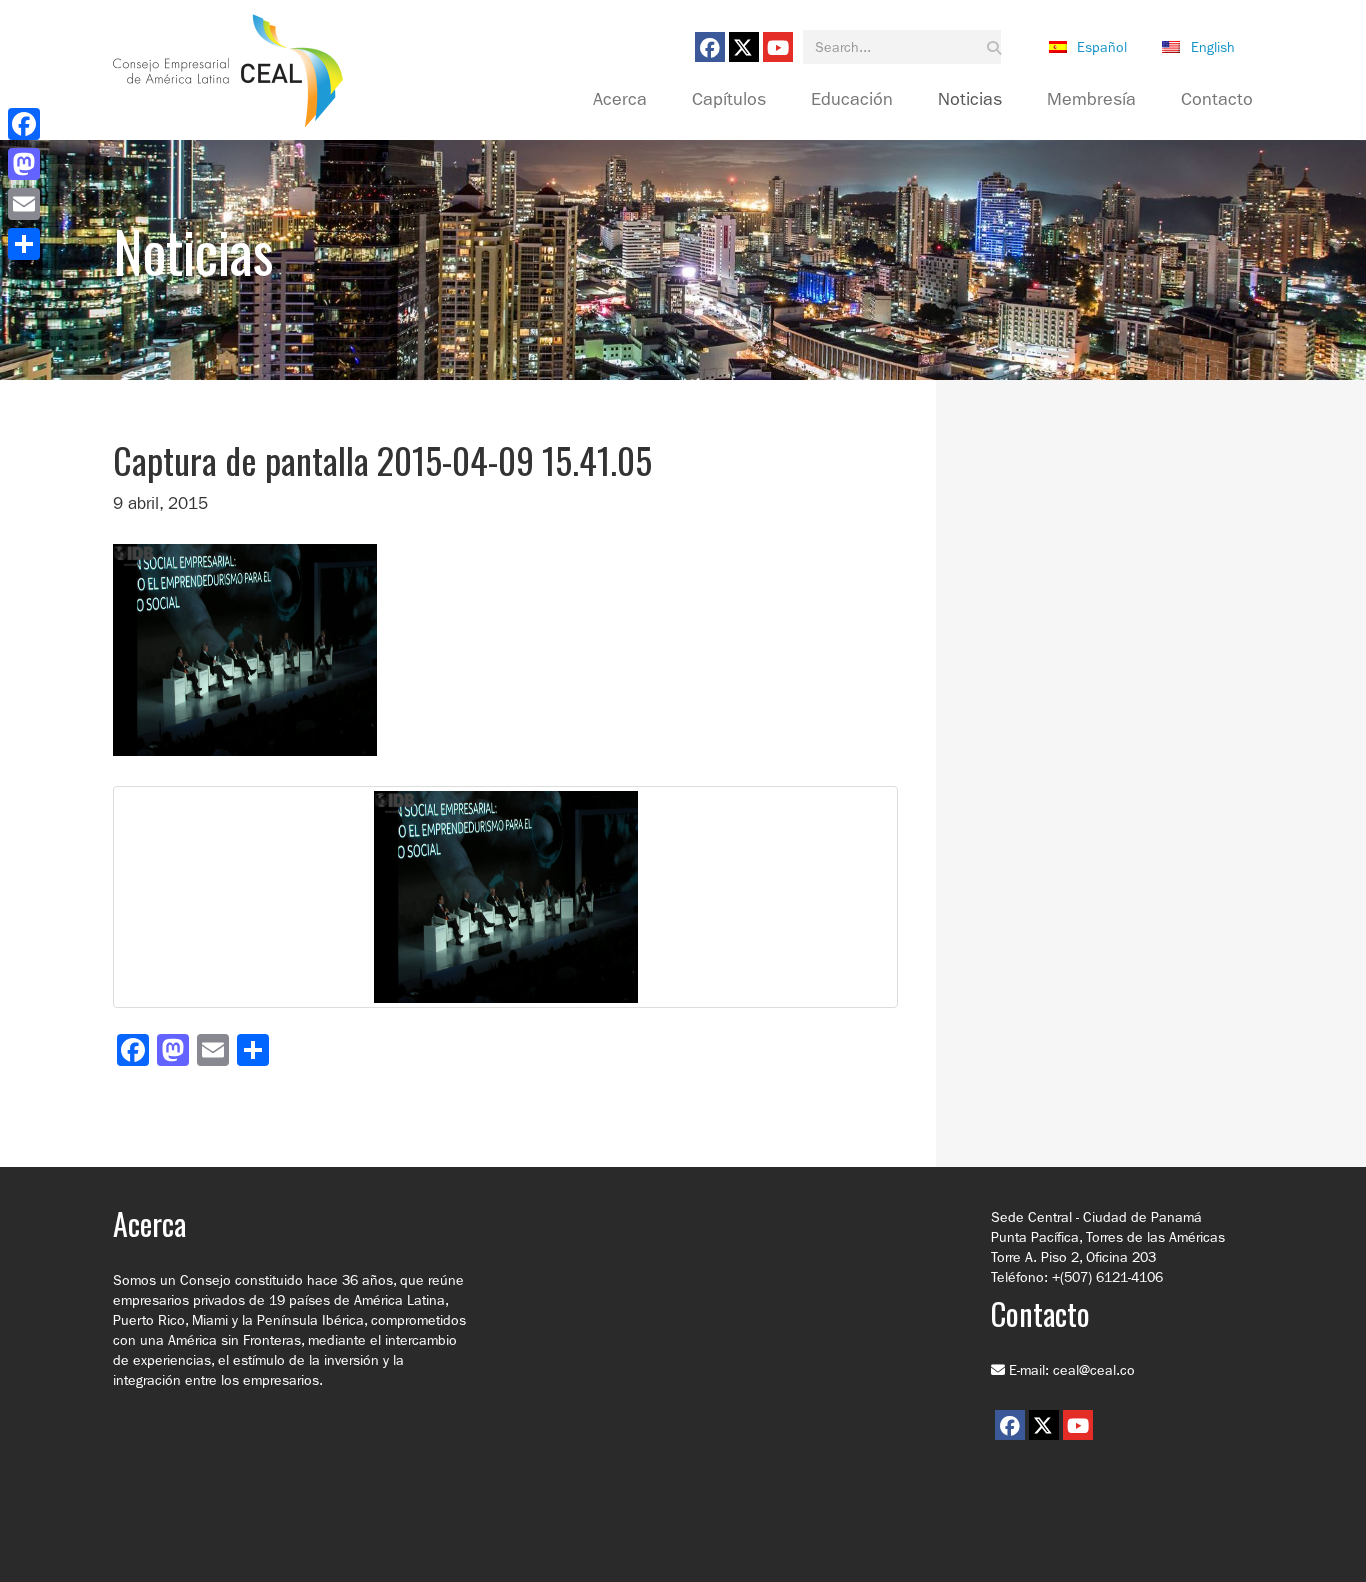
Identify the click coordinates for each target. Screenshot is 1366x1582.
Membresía (1091, 100)
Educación (852, 100)
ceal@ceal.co (1094, 1370)
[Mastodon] (24, 164)
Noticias (970, 100)
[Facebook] (24, 124)
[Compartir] (24, 244)
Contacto (1217, 100)
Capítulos (729, 100)
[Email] (24, 204)
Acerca (620, 100)
